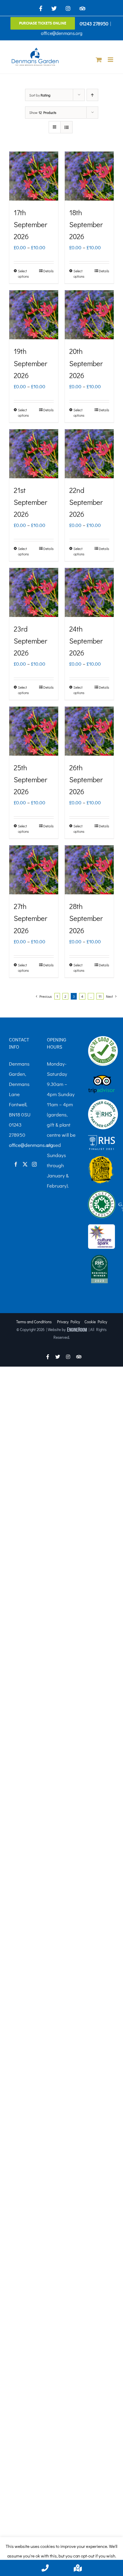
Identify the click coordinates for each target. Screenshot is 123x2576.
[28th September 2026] (89, 870)
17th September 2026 (30, 224)
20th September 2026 (86, 363)
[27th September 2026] (34, 870)
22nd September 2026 (86, 502)
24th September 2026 (86, 641)
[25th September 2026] (34, 731)
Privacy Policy (69, 1322)
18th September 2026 (86, 224)
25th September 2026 (30, 779)
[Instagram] (34, 1164)
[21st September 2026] (34, 454)
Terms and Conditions (34, 1322)
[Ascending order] (92, 95)
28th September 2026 (86, 918)
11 (100, 996)
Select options (23, 274)
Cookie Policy (96, 1322)
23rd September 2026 (30, 641)
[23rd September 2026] (34, 592)
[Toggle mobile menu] (111, 60)
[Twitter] (25, 1164)
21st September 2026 (30, 502)
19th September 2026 (30, 363)
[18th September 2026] (89, 176)
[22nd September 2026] (89, 454)
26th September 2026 (86, 779)
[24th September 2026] (89, 592)
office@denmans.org (62, 33)
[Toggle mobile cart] (99, 60)
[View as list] (66, 127)
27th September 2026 (30, 918)
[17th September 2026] (34, 176)
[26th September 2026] (89, 731)
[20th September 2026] (89, 315)
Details (49, 271)
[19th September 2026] (34, 315)
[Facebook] (16, 1164)
